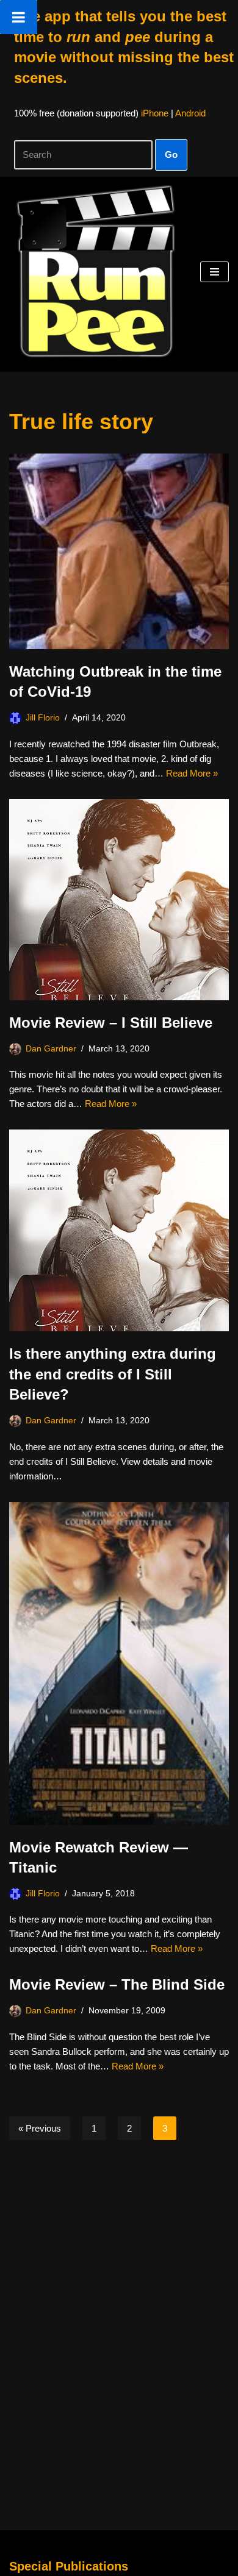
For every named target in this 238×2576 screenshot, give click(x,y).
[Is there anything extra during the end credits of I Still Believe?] (119, 1230)
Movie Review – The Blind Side (117, 1984)
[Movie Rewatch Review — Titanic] (119, 1663)
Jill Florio (43, 718)
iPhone (155, 113)
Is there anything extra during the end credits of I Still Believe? (113, 1374)
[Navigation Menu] (215, 272)
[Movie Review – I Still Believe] (119, 900)
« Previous (40, 2128)
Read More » (192, 773)
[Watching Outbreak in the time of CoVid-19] (119, 551)
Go (171, 155)
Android (190, 113)
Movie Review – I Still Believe (111, 1023)
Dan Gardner (51, 1049)
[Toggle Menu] (19, 17)
